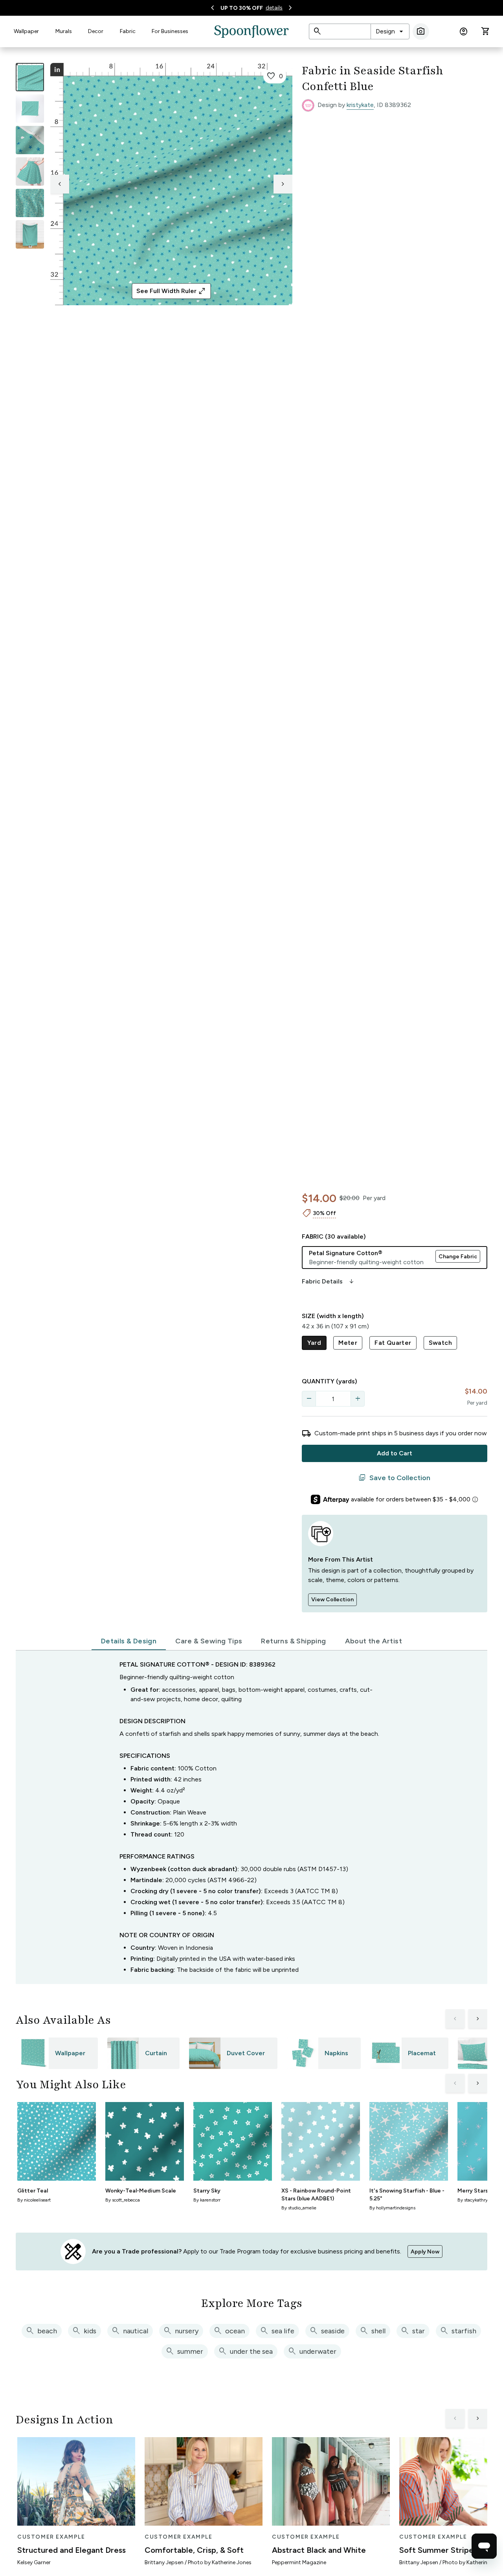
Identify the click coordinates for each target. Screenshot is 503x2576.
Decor (96, 31)
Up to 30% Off (242, 8)
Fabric (128, 31)
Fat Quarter (393, 1343)
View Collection (332, 1600)
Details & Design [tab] (129, 1641)
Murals (64, 31)
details (274, 8)
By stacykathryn (474, 2200)
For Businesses (170, 31)
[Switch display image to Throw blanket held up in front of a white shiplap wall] (30, 234)
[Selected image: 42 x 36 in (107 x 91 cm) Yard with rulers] (30, 77)
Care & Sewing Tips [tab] (209, 1641)
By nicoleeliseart (34, 2200)
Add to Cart (395, 1453)
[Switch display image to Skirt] (30, 171)
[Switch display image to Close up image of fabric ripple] (30, 203)
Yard (314, 1343)
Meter (348, 1343)
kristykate (360, 105)
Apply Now (425, 2252)
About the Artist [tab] (374, 1641)
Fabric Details (329, 1282)
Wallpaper (26, 31)
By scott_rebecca (123, 2200)
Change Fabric (458, 1257)
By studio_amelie (299, 2208)
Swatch (440, 1343)
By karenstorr (207, 2200)
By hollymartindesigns (392, 2208)
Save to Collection (394, 1478)
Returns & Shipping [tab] (293, 1641)
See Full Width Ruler (171, 291)
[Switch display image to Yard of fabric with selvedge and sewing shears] (30, 109)
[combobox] (390, 31)
